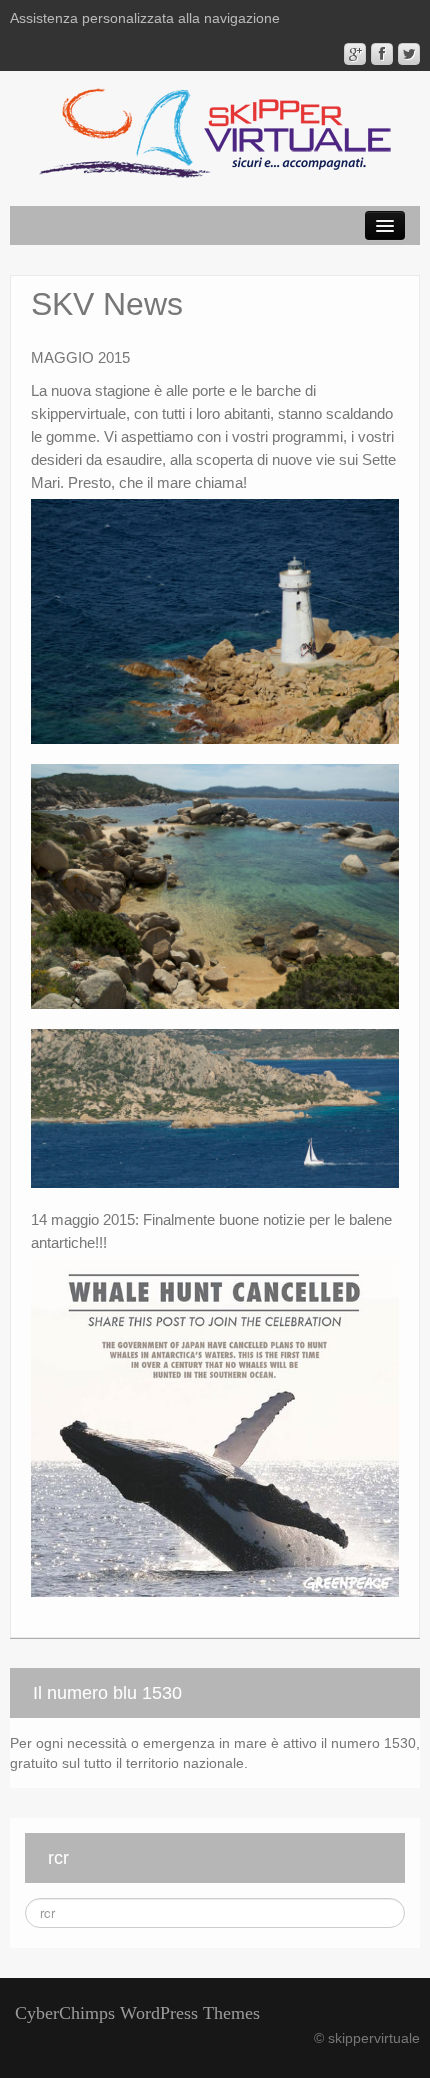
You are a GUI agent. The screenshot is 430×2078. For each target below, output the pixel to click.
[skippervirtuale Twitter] (409, 54)
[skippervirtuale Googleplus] (355, 54)
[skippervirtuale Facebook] (382, 54)
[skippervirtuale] (215, 135)
